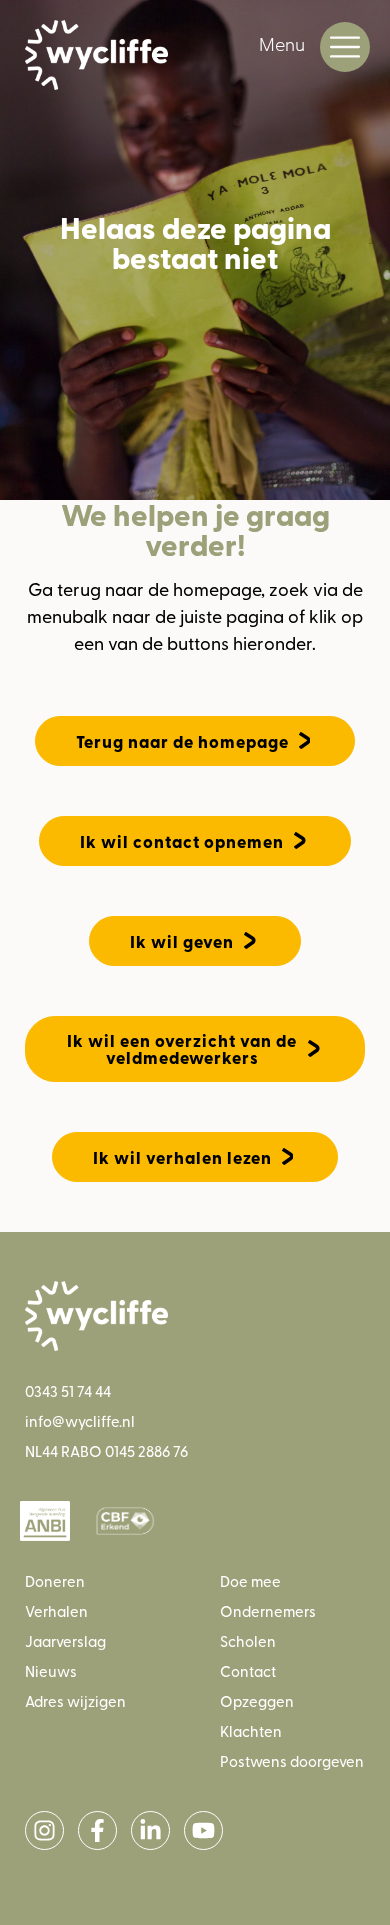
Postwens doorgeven (292, 1760)
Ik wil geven (182, 941)
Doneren (55, 1580)
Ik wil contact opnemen (182, 841)
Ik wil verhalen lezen (182, 1157)
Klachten (251, 1730)
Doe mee (250, 1580)
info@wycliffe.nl (80, 1420)
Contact (248, 1670)
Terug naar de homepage (182, 741)
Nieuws (51, 1670)
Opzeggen (257, 1700)
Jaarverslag (65, 1640)
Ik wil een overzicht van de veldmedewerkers (182, 1049)
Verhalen (56, 1610)
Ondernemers (268, 1610)
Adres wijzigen (75, 1700)
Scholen (248, 1640)
